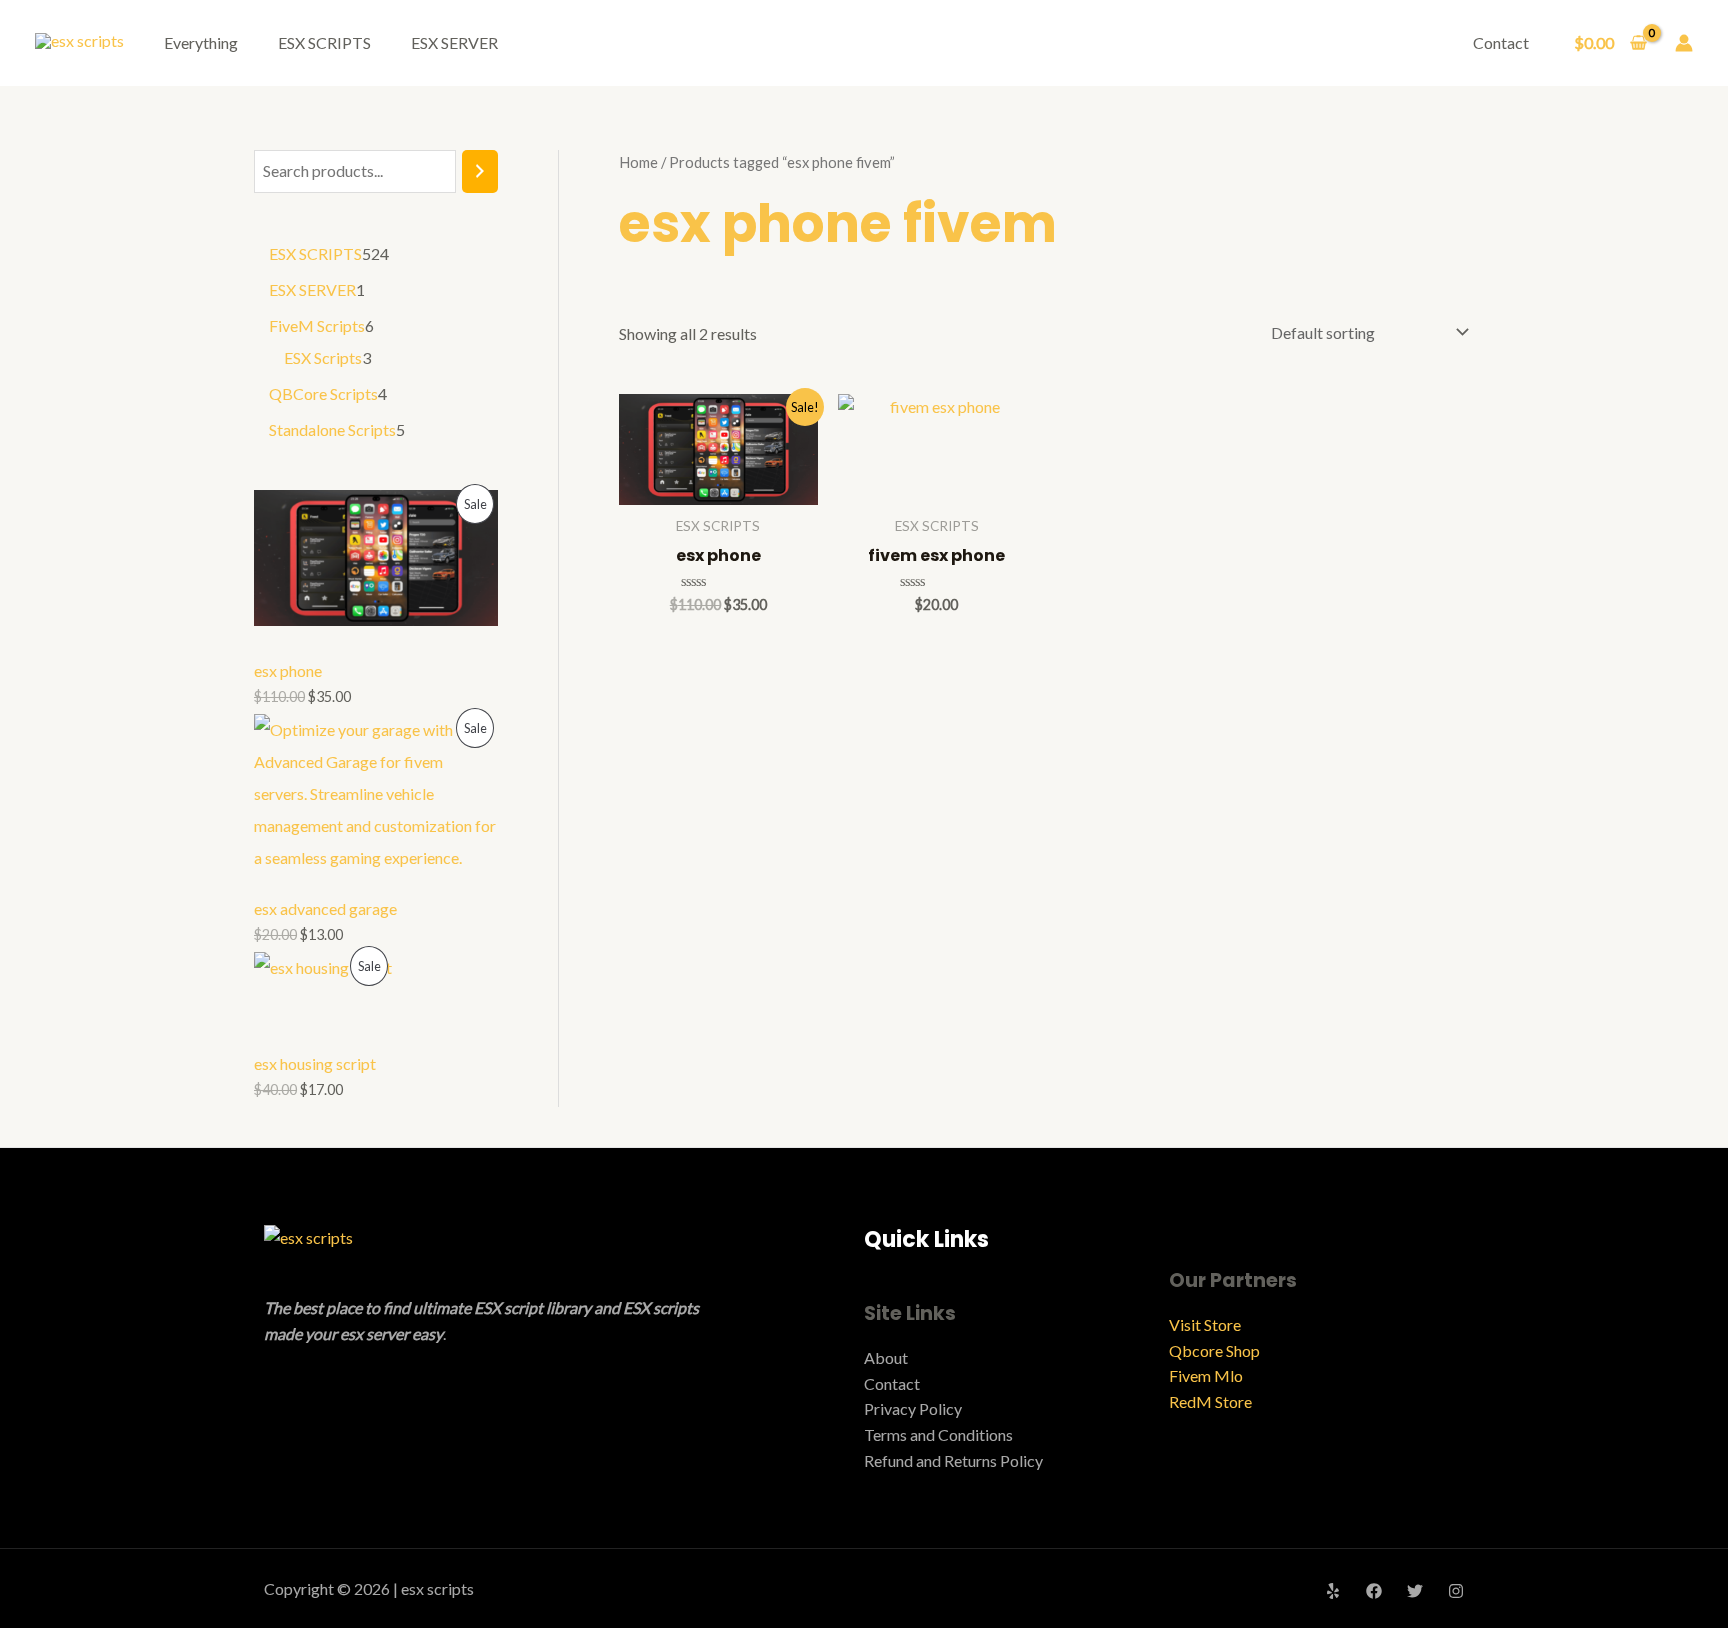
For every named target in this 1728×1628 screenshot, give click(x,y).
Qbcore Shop (1214, 1350)
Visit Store (1205, 1324)
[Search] (480, 171)
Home (638, 162)
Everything (201, 42)
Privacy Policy (913, 1408)
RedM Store (1210, 1401)
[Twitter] (1415, 1591)
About (886, 1357)
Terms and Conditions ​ (940, 1434)
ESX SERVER (454, 42)
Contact (1501, 42)
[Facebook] (1374, 1591)
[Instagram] (1456, 1591)
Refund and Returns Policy (953, 1460)
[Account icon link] (1684, 43)
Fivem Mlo (1206, 1375)
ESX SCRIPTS (324, 42)
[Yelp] (1333, 1591)
